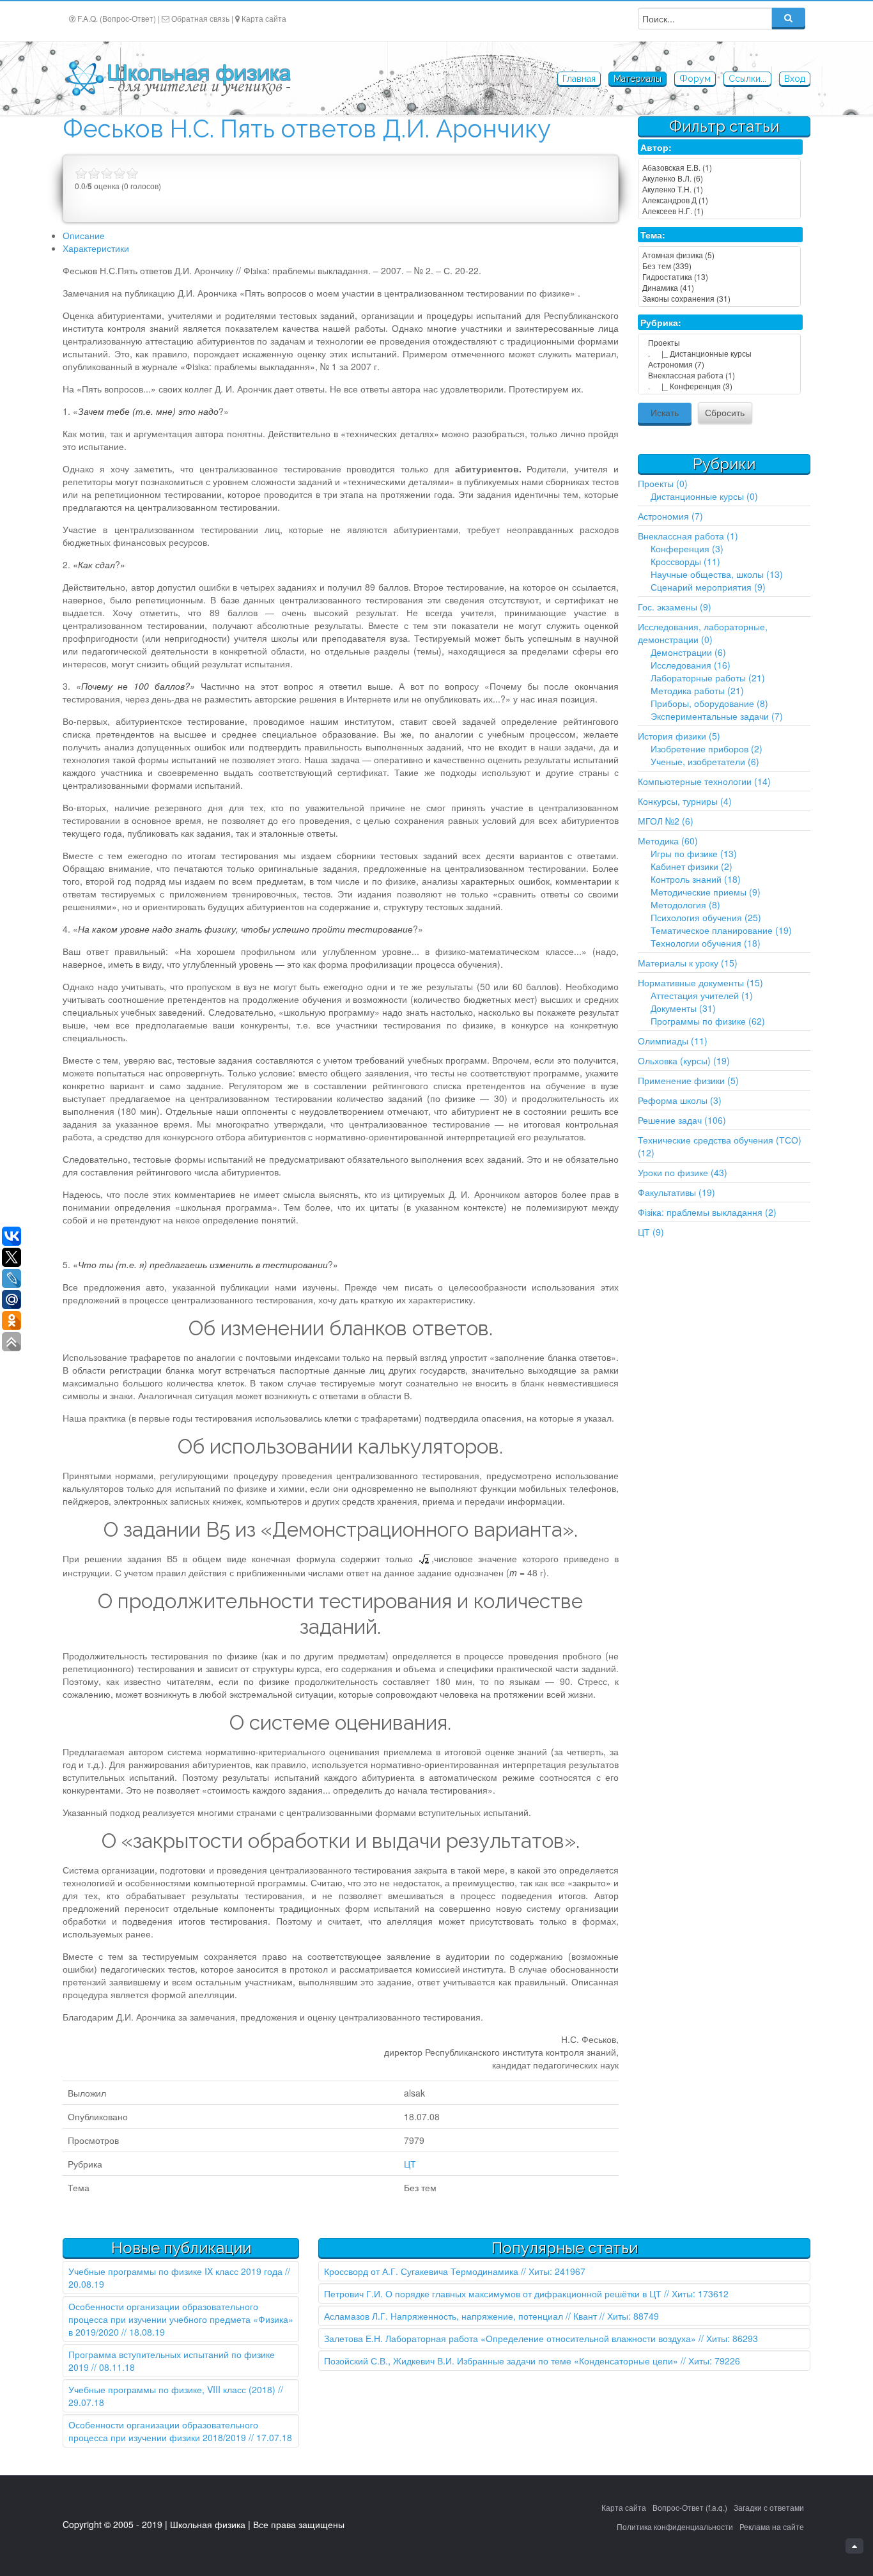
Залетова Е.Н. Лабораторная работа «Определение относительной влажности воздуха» (510, 2338)
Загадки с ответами (769, 2507)
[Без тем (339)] (719, 266)
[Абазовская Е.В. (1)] (719, 167)
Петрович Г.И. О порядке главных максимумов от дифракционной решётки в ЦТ (493, 2293)
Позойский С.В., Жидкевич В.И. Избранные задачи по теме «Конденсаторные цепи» (501, 2361)
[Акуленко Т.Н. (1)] (719, 189)
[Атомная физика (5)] (719, 255)
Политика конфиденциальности (675, 2526)
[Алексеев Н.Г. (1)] (719, 211)
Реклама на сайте (772, 2526)
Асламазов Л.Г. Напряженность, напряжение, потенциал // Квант (460, 2316)
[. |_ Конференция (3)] (719, 386)
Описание (84, 235)
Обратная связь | (202, 18)
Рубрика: (661, 322)
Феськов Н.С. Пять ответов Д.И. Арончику (307, 129)
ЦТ (410, 2164)
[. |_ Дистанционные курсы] (719, 353)
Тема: (653, 235)
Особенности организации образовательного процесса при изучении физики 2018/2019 (163, 2431)
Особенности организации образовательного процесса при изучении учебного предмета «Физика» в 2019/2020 (181, 2319)
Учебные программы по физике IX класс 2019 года (175, 2271)
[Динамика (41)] (719, 287)
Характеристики (96, 248)
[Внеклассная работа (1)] (719, 375)
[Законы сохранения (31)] (719, 298)
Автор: (656, 147)
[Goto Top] (854, 2546)
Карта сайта (264, 18)
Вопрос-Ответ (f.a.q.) (690, 2507)
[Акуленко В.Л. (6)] (719, 178)
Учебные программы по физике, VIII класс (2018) (172, 2389)
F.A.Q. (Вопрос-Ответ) (117, 18)
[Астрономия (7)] (719, 364)
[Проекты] (719, 342)
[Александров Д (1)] (719, 200)
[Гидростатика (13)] (719, 276)
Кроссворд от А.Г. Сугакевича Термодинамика (421, 2271)
